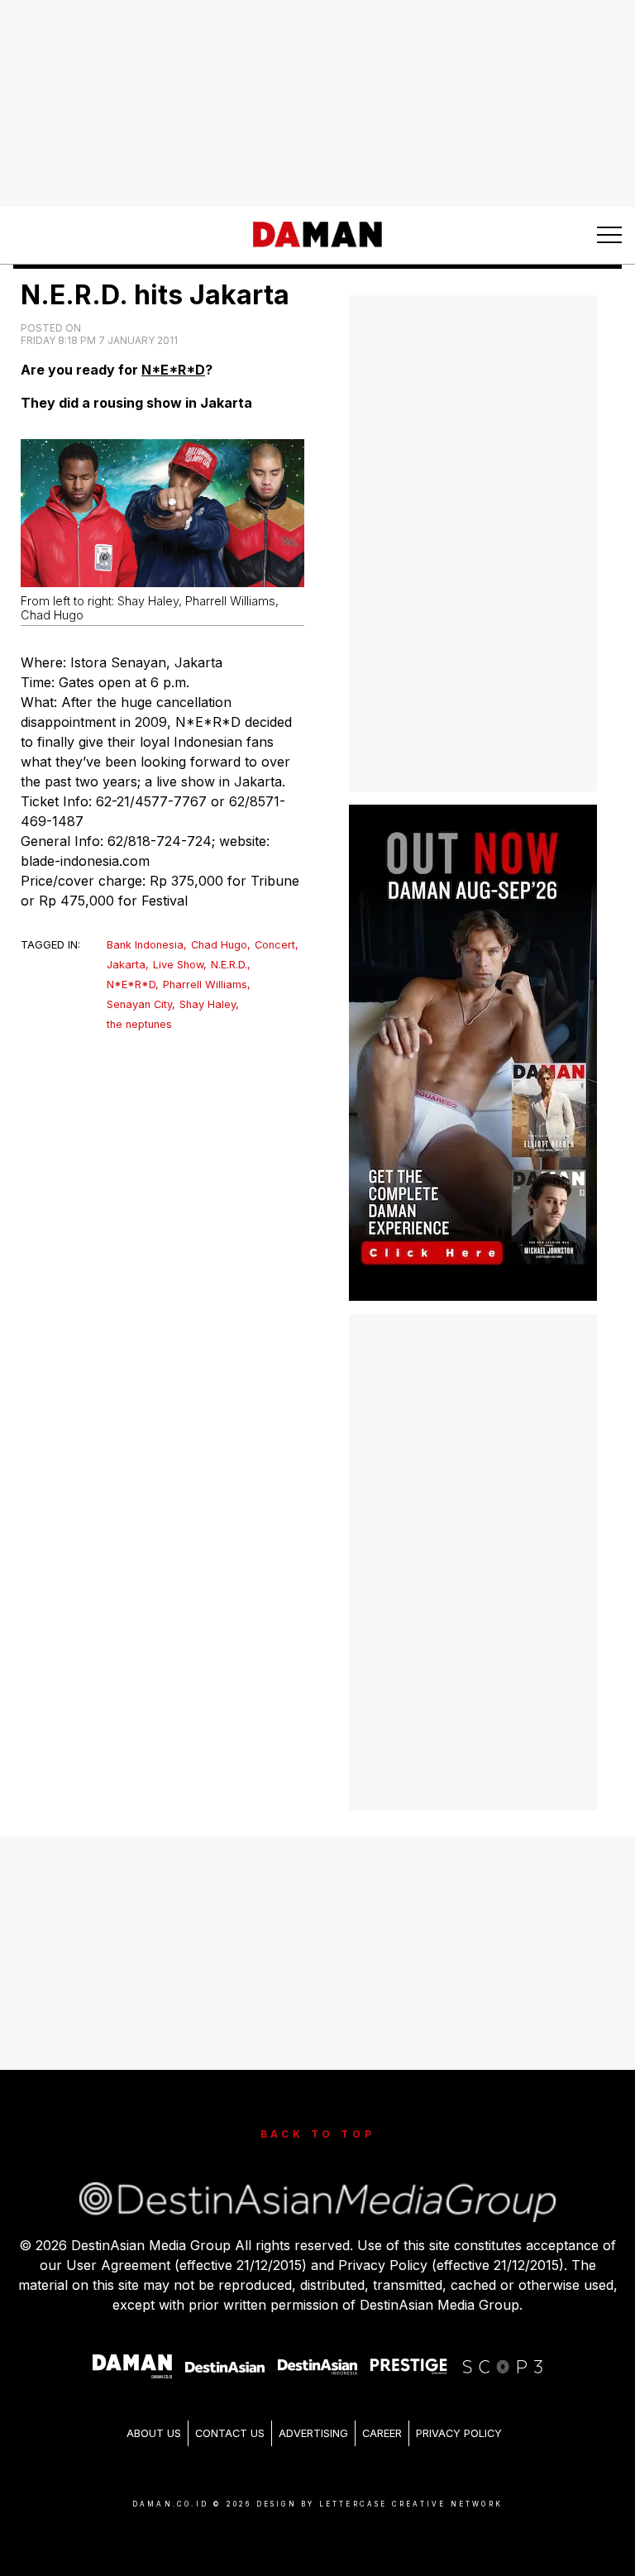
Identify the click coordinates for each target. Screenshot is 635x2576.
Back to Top (318, 2134)
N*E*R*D (173, 370)
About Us (154, 2433)
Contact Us (230, 2433)
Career (382, 2433)
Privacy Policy (459, 2433)
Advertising (313, 2433)
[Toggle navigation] (609, 235)
